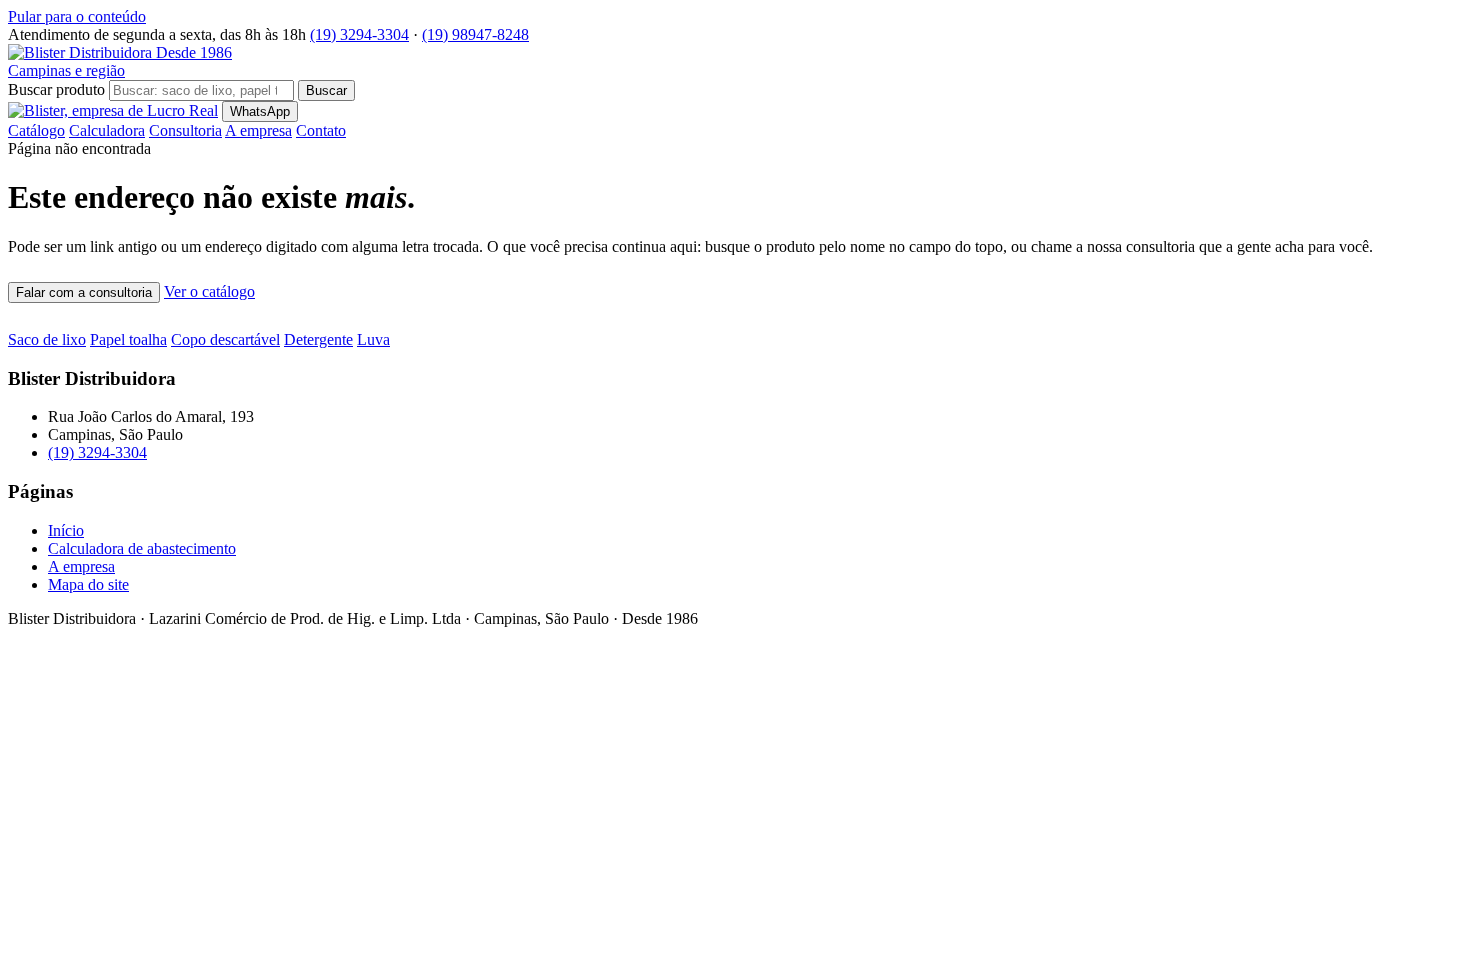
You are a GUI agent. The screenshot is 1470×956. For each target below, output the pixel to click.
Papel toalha (128, 339)
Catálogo (36, 130)
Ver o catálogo (209, 291)
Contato (321, 130)
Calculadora (107, 130)
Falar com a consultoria (84, 292)
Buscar (326, 90)
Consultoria (185, 130)
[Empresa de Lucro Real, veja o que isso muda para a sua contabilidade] (113, 110)
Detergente (318, 339)
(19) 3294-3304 (359, 34)
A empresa (258, 130)
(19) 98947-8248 (475, 34)
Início (66, 530)
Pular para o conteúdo (77, 16)
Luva (373, 339)
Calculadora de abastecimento (142, 548)
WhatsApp (260, 111)
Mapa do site (88, 584)
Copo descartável (225, 339)
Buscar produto (56, 89)
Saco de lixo (47, 339)
